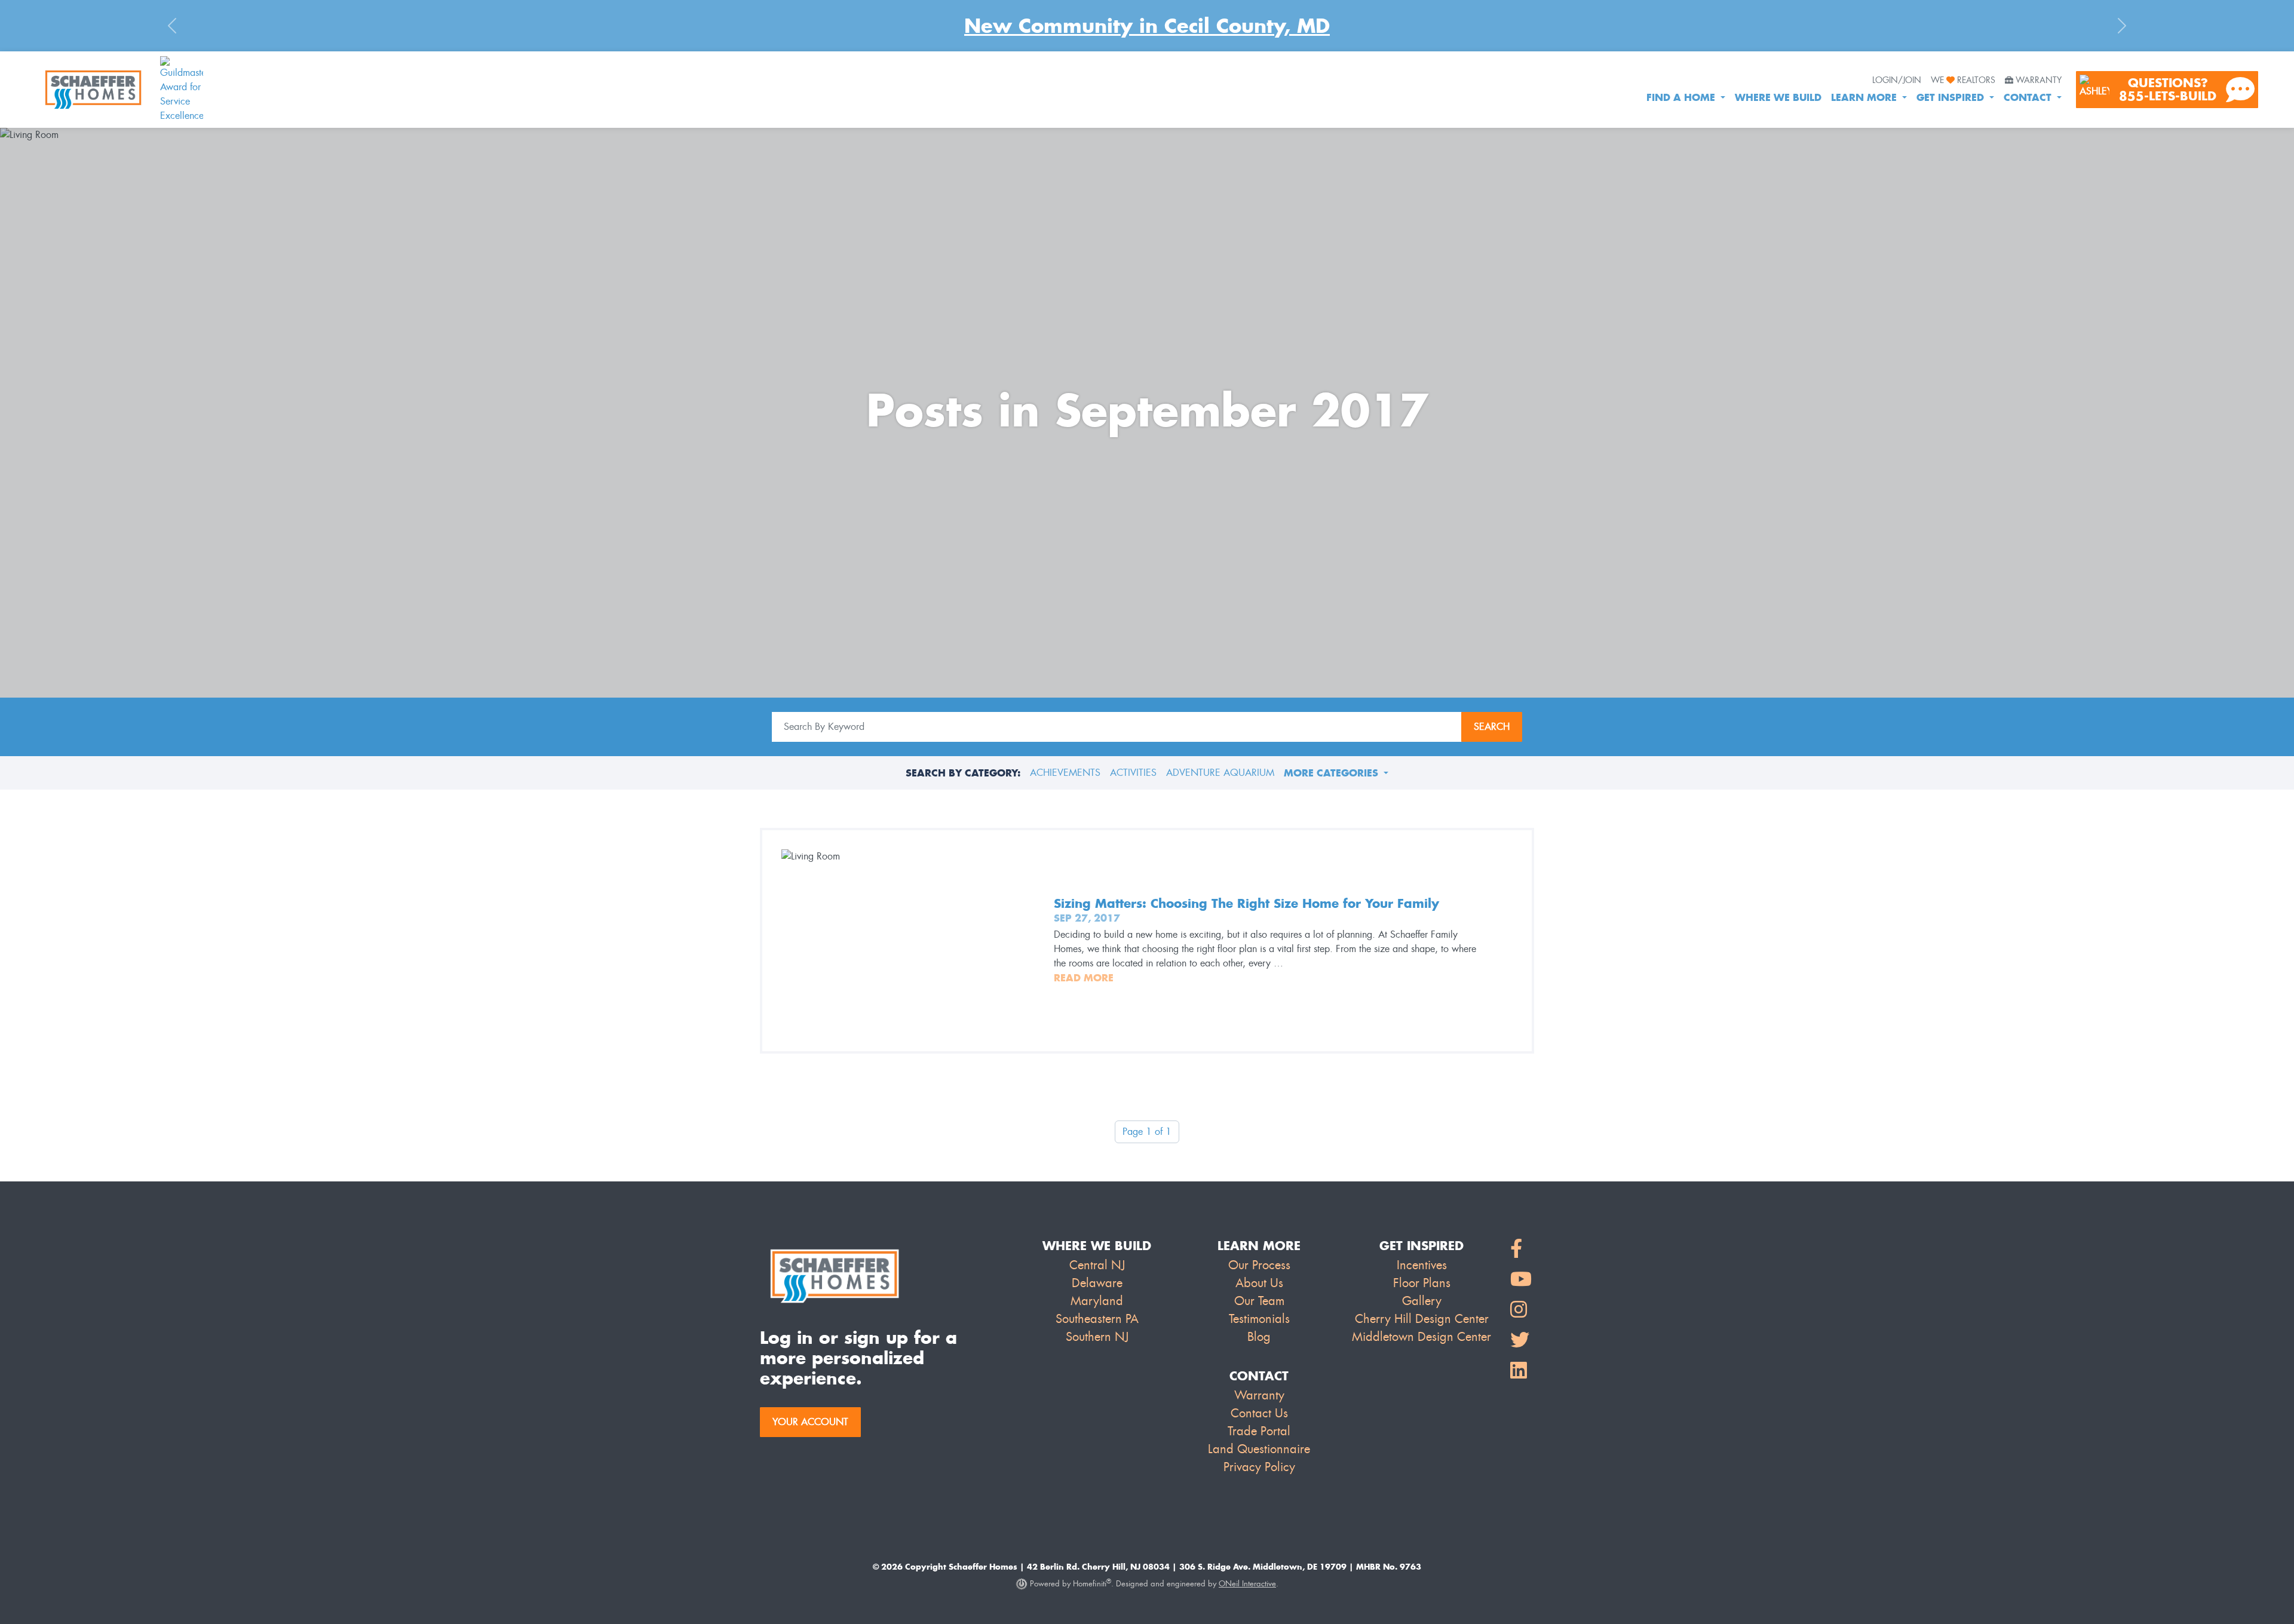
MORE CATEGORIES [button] (1332, 773)
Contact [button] (2029, 97)
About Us (1259, 1283)
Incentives (1422, 1265)
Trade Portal (1259, 1431)
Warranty (2039, 81)
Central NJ (1097, 1265)
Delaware (1097, 1283)
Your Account (810, 1422)
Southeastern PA (1097, 1319)
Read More (1084, 978)
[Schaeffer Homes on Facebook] (1521, 1249)
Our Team (1259, 1301)
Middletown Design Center (1422, 1337)
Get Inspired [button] (1952, 97)
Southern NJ (1097, 1337)
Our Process (1259, 1265)
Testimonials (1259, 1319)
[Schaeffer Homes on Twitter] (1521, 1341)
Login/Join (1897, 81)
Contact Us (1259, 1413)
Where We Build (1778, 97)
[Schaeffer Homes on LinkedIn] (1521, 1371)
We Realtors (1963, 81)
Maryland (1097, 1301)
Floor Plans (1422, 1283)
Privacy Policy (1259, 1467)
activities (1133, 773)
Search (1492, 727)
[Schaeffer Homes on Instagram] (1521, 1310)
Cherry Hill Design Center (1422, 1319)
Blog (1259, 1337)
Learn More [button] (1865, 97)
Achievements (1065, 773)
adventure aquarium (1220, 773)
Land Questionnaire (1259, 1449)
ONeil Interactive (1247, 1584)
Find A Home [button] (1682, 97)
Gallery (1422, 1301)
